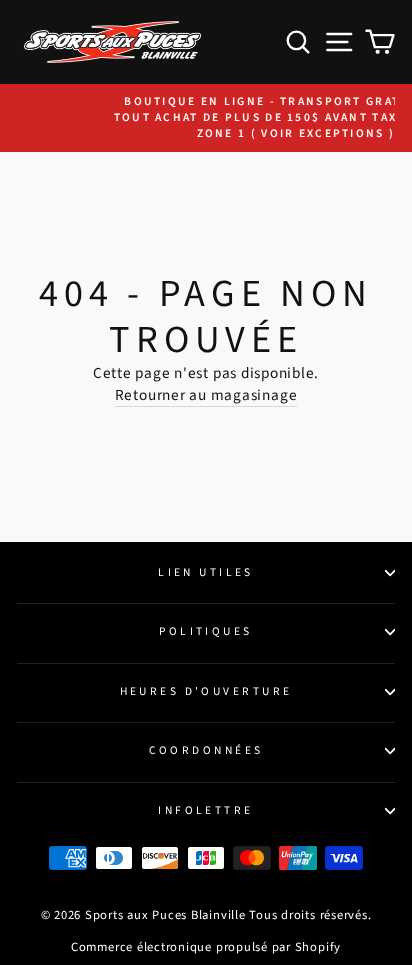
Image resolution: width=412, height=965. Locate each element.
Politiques (205, 631)
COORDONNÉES (206, 750)
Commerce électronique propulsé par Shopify (206, 947)
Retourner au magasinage (206, 395)
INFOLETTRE (205, 810)
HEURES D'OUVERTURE (206, 691)
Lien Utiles (206, 572)
